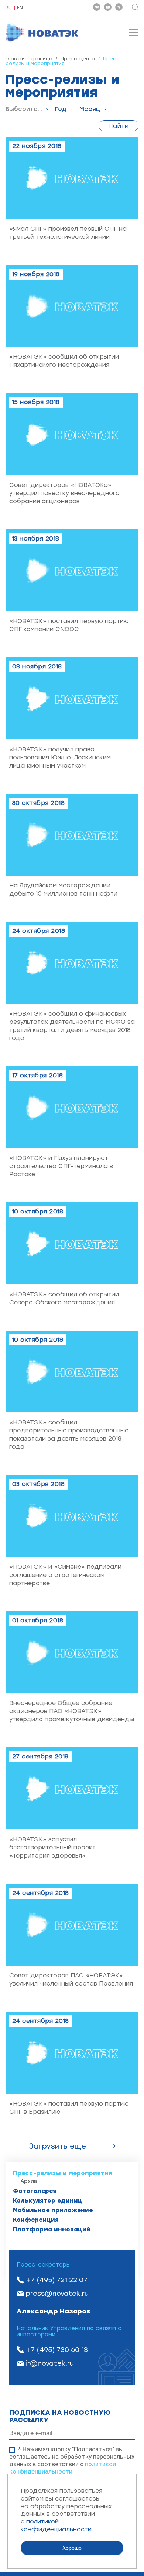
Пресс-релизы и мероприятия (63, 2173)
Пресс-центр (78, 59)
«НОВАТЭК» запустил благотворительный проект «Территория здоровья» (52, 1847)
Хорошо (72, 2548)
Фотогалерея (35, 2191)
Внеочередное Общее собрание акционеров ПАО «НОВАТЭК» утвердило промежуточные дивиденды (72, 1711)
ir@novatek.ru (50, 2363)
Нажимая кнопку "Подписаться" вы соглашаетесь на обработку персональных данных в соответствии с (72, 2460)
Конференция (36, 2220)
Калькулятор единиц (48, 2201)
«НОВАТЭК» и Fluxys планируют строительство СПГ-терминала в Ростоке (61, 1166)
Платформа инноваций (52, 2229)
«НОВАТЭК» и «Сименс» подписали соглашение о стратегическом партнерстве (65, 1575)
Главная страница (29, 59)
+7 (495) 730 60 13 (57, 2350)
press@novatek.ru (57, 2294)
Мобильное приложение (53, 2210)
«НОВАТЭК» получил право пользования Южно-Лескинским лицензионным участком (60, 757)
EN (20, 8)
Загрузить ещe (57, 2146)
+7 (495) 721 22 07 (57, 2280)
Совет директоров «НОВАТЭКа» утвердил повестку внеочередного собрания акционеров (64, 493)
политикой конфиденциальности (63, 2468)
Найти (119, 126)
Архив (29, 2181)
